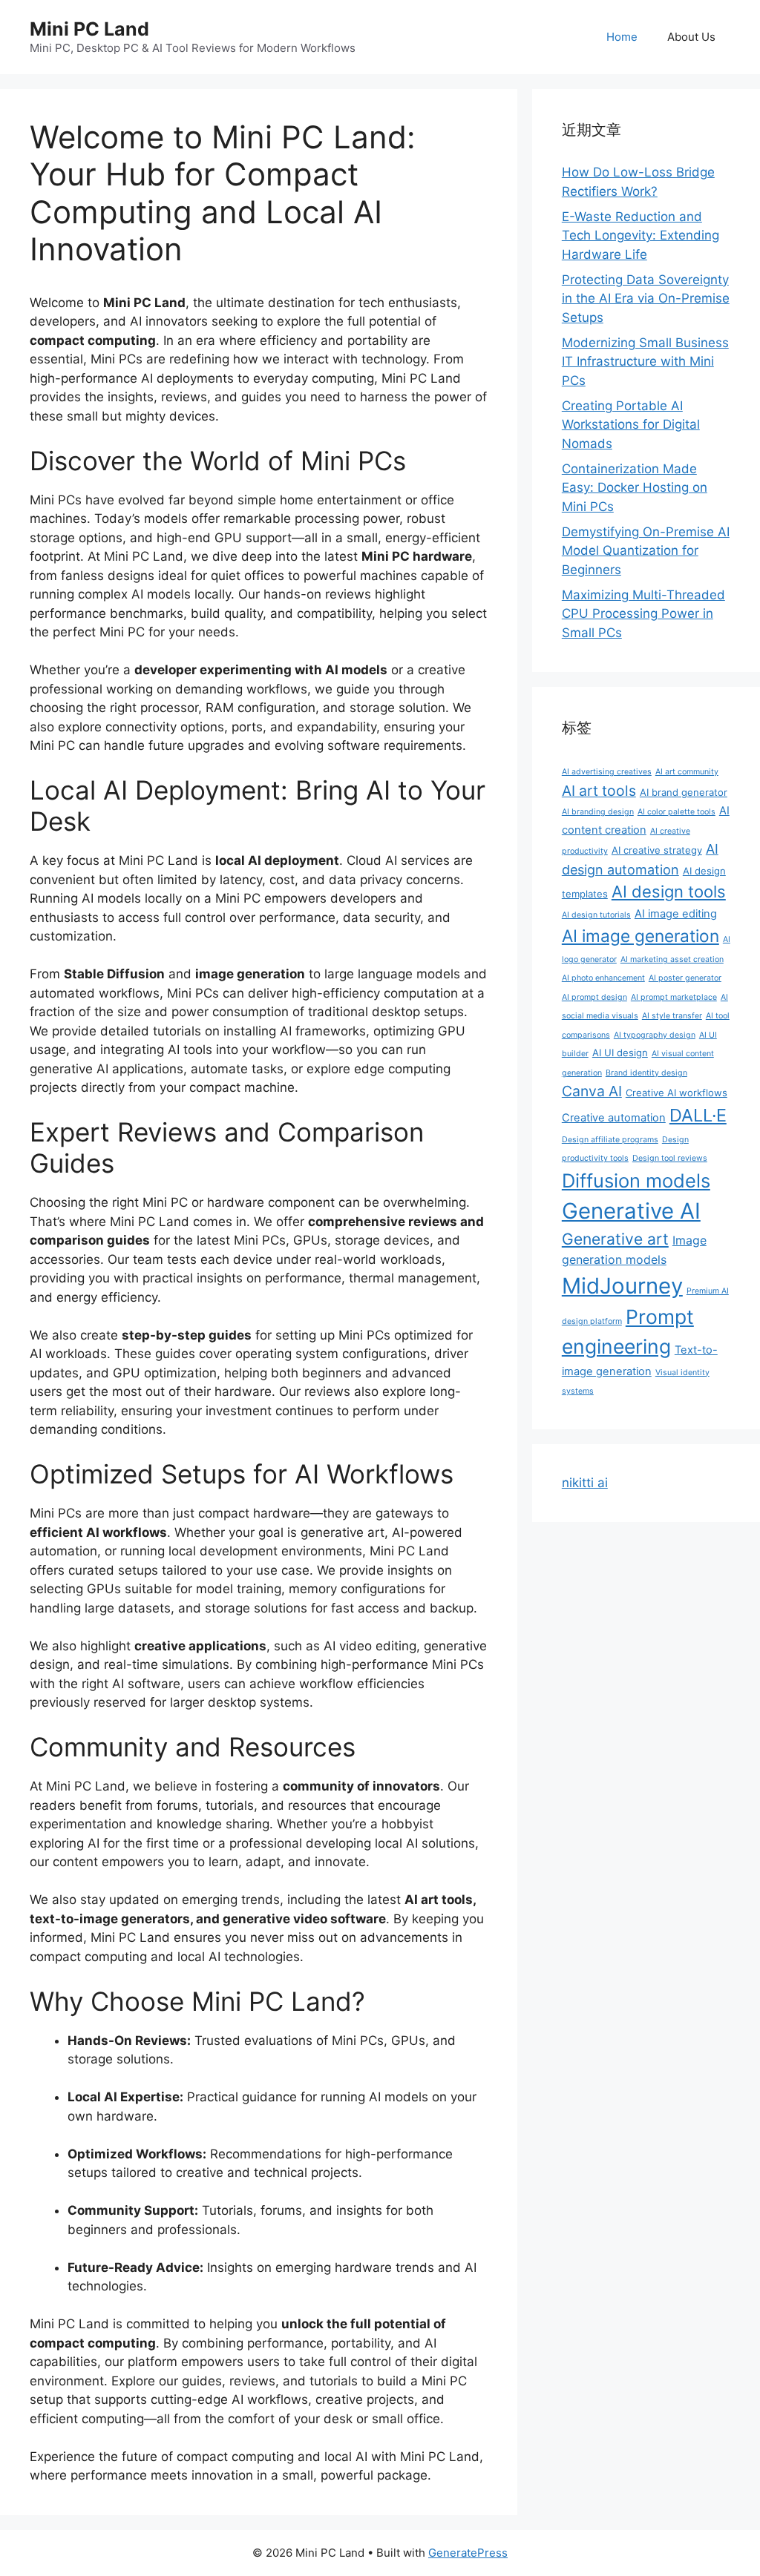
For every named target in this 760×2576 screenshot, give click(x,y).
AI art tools (599, 791)
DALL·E (698, 1115)
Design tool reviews (670, 1158)
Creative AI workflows (677, 1093)
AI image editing (676, 914)
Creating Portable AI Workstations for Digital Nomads (631, 425)
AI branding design (598, 812)
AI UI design (620, 1053)
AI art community (687, 772)
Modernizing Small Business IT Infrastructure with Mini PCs (645, 362)
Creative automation (614, 1118)
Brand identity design (646, 1073)
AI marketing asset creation (672, 959)
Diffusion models (636, 1180)
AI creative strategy (657, 850)
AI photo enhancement (603, 978)
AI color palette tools (677, 812)
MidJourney (622, 1286)
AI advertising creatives (607, 772)
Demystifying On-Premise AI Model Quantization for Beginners (646, 551)
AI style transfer (672, 1016)
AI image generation (641, 936)
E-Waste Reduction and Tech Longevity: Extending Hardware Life (641, 235)
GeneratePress (468, 2553)
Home (622, 37)
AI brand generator (684, 792)
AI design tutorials (596, 915)
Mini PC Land (89, 29)
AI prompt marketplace (674, 997)
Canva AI (592, 1091)
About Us (691, 37)
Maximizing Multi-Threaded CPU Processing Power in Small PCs (643, 614)
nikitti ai (585, 1483)
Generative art (615, 1239)
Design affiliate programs (610, 1140)
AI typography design (655, 1035)
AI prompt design (594, 997)
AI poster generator (685, 978)
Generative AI (631, 1211)
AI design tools (669, 892)
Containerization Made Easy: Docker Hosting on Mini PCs (635, 488)
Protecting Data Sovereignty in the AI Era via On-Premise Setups (646, 299)
